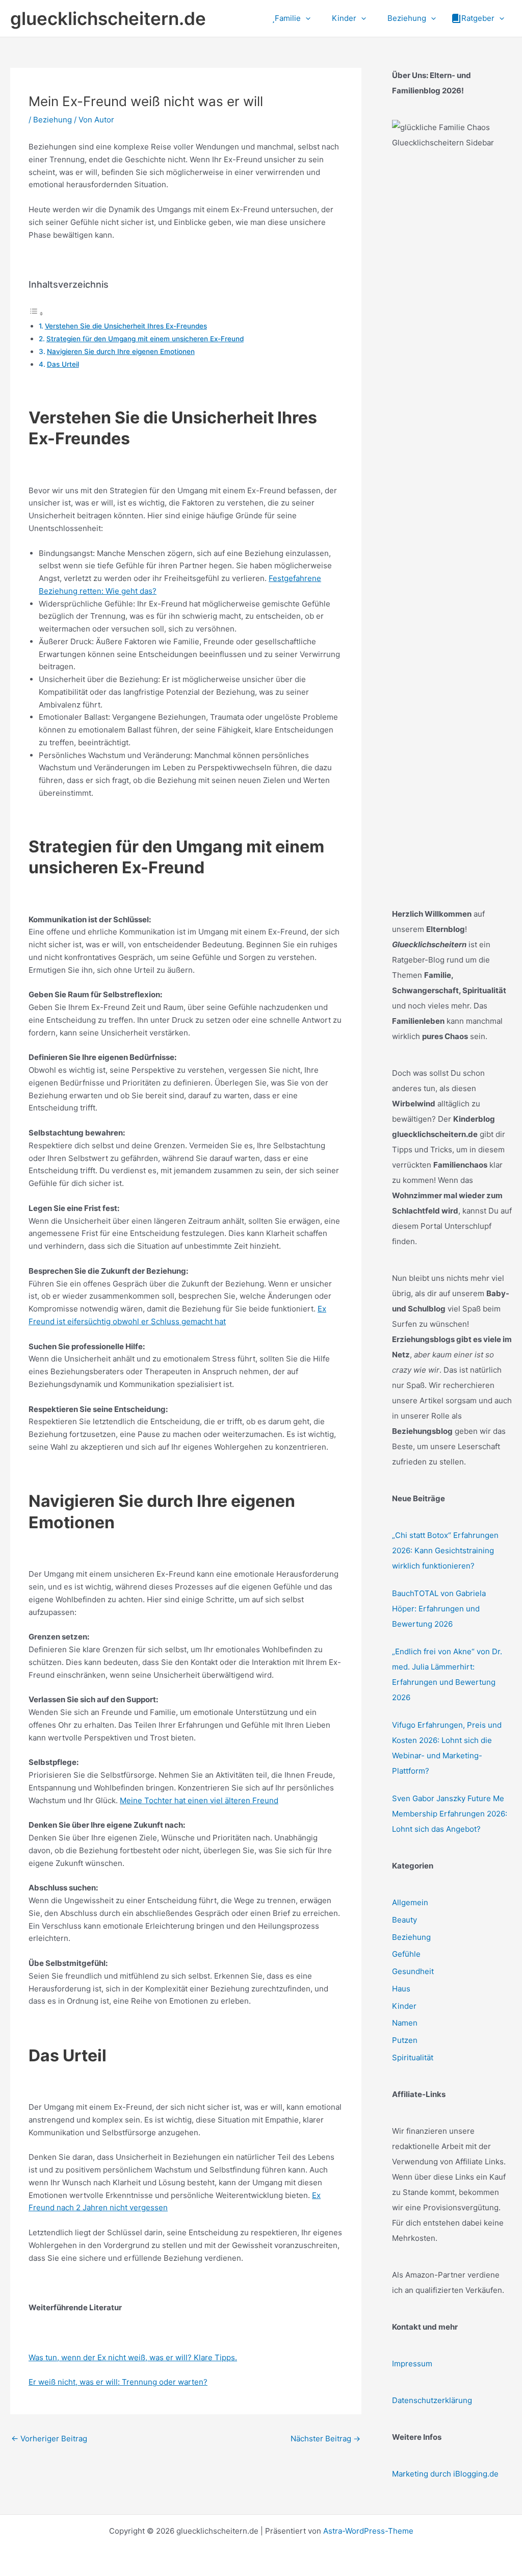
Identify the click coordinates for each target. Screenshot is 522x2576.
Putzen (405, 2040)
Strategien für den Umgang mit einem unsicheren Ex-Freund (145, 339)
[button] (306, 18)
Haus (401, 1989)
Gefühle (406, 1954)
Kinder (404, 2006)
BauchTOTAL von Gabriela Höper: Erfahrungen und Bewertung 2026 (439, 1609)
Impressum (412, 2364)
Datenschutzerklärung (432, 2400)
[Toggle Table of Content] (36, 313)
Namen (405, 2023)
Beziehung (53, 120)
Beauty (404, 1920)
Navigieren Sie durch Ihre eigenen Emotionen (121, 351)
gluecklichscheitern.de (108, 18)
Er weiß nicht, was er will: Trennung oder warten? (118, 2382)
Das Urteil (63, 364)
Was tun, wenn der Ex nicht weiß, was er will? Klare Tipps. (133, 2357)
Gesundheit (413, 1971)
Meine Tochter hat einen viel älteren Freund (199, 1800)
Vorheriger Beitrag (49, 2439)
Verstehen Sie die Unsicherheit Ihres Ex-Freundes (126, 326)
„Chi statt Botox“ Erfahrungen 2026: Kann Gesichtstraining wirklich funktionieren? (445, 1550)
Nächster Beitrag (325, 2439)
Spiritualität (413, 2057)
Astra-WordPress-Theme (368, 2531)
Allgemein (410, 1902)
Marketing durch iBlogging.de (445, 2474)
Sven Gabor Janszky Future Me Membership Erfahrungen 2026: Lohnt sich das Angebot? (450, 1814)
